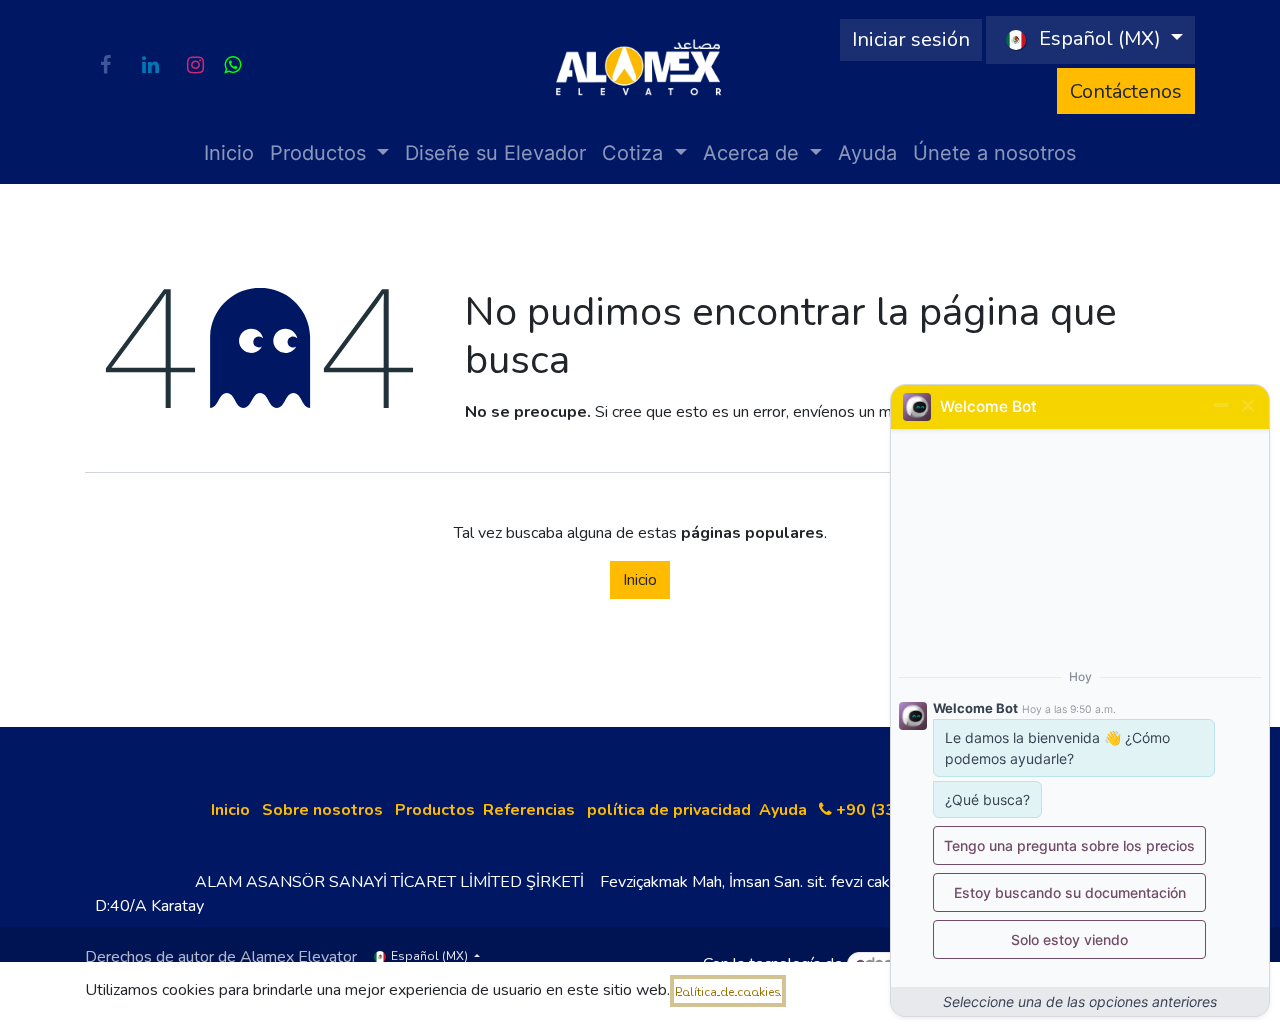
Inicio (640, 580)
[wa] (232, 65)
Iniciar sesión (911, 39)
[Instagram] (195, 65)
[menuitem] (229, 153)
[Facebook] (105, 65)
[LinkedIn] (150, 65)
